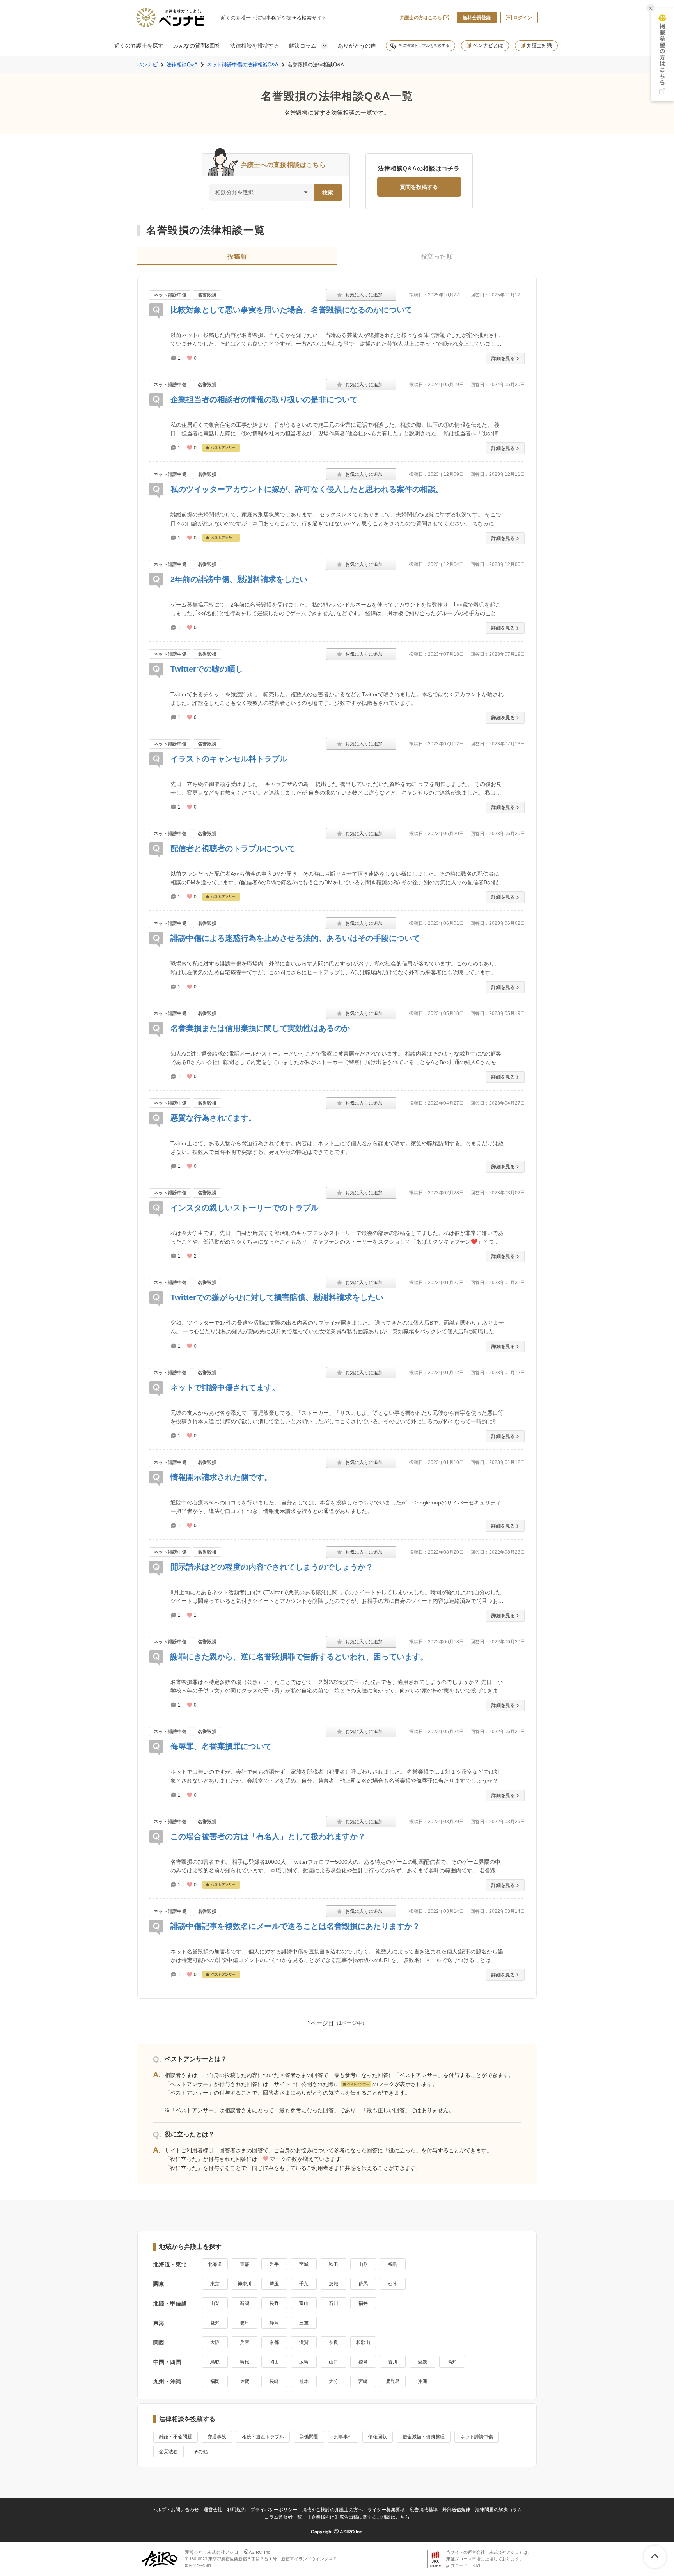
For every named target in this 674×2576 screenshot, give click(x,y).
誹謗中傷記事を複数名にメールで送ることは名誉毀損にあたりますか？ (295, 1926)
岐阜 (245, 2323)
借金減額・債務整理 (424, 2437)
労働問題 (309, 2437)
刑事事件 (343, 2437)
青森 (245, 2264)
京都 (274, 2342)
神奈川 (245, 2284)
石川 (333, 2303)
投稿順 (237, 256)
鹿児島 (393, 2381)
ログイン (523, 18)
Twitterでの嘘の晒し (207, 669)
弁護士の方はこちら (421, 18)
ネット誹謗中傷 (170, 295)
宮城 (304, 2264)
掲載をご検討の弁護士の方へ (332, 2510)
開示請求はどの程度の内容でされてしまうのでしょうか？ (272, 1567)
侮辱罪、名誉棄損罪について (221, 1746)
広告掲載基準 (424, 2510)
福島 (393, 2264)
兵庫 (245, 2342)
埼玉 (274, 2284)
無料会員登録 (477, 18)
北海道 (215, 2264)
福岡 (215, 2381)
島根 (245, 2362)
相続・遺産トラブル (263, 2437)
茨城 (333, 2284)
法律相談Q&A (182, 65)
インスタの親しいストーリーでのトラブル (245, 1208)
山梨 (215, 2303)
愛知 (215, 2323)
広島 (304, 2362)
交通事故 (217, 2437)
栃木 (393, 2284)
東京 (215, 2284)
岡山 (274, 2362)
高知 (452, 2362)
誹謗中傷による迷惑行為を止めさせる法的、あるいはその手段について (295, 938)
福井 (363, 2303)
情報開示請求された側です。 (221, 1477)
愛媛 (422, 2362)
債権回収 (378, 2437)
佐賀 (245, 2381)
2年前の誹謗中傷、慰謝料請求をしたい (239, 579)
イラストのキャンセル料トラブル (229, 759)
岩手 (274, 2264)
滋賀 (304, 2342)
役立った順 (437, 256)
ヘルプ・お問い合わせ (176, 2510)
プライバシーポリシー (274, 2510)
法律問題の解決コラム (498, 2510)
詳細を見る (503, 358)
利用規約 (236, 2510)
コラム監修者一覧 (283, 2517)
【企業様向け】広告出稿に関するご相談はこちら (358, 2517)
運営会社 (213, 2510)
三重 (304, 2323)
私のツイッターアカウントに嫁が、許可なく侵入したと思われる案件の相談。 (307, 489)
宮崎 (363, 2381)
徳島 (363, 2362)
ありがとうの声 (357, 46)
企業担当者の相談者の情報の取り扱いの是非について (264, 399)
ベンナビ (147, 65)
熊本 (304, 2381)
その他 (200, 2452)
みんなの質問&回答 (197, 46)
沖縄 (422, 2381)
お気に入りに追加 (361, 295)
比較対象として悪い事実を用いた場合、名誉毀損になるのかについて (291, 310)
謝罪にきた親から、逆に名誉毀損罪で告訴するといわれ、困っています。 (299, 1657)
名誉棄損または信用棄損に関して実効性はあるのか (260, 1028)
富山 (304, 2303)
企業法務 (168, 2452)
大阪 (215, 2342)
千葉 (304, 2284)
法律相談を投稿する (255, 46)
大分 (333, 2381)
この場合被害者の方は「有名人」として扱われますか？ (268, 1836)
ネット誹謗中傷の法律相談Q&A (243, 65)
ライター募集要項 (386, 2510)
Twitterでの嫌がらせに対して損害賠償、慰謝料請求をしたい (277, 1297)
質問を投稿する (419, 187)
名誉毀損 (207, 295)
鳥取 (215, 2362)
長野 (274, 2303)
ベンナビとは (488, 45)
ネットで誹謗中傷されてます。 (225, 1387)
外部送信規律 (456, 2510)
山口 (333, 2362)
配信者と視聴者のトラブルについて (233, 848)
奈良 (333, 2342)
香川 (393, 2362)
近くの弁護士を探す (139, 46)
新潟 (245, 2303)
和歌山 (363, 2342)
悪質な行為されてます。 (213, 1118)
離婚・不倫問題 (176, 2437)
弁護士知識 (539, 45)
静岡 (274, 2323)
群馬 (363, 2284)
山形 (363, 2264)
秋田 (333, 2264)
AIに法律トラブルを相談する (424, 45)
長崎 (274, 2381)
